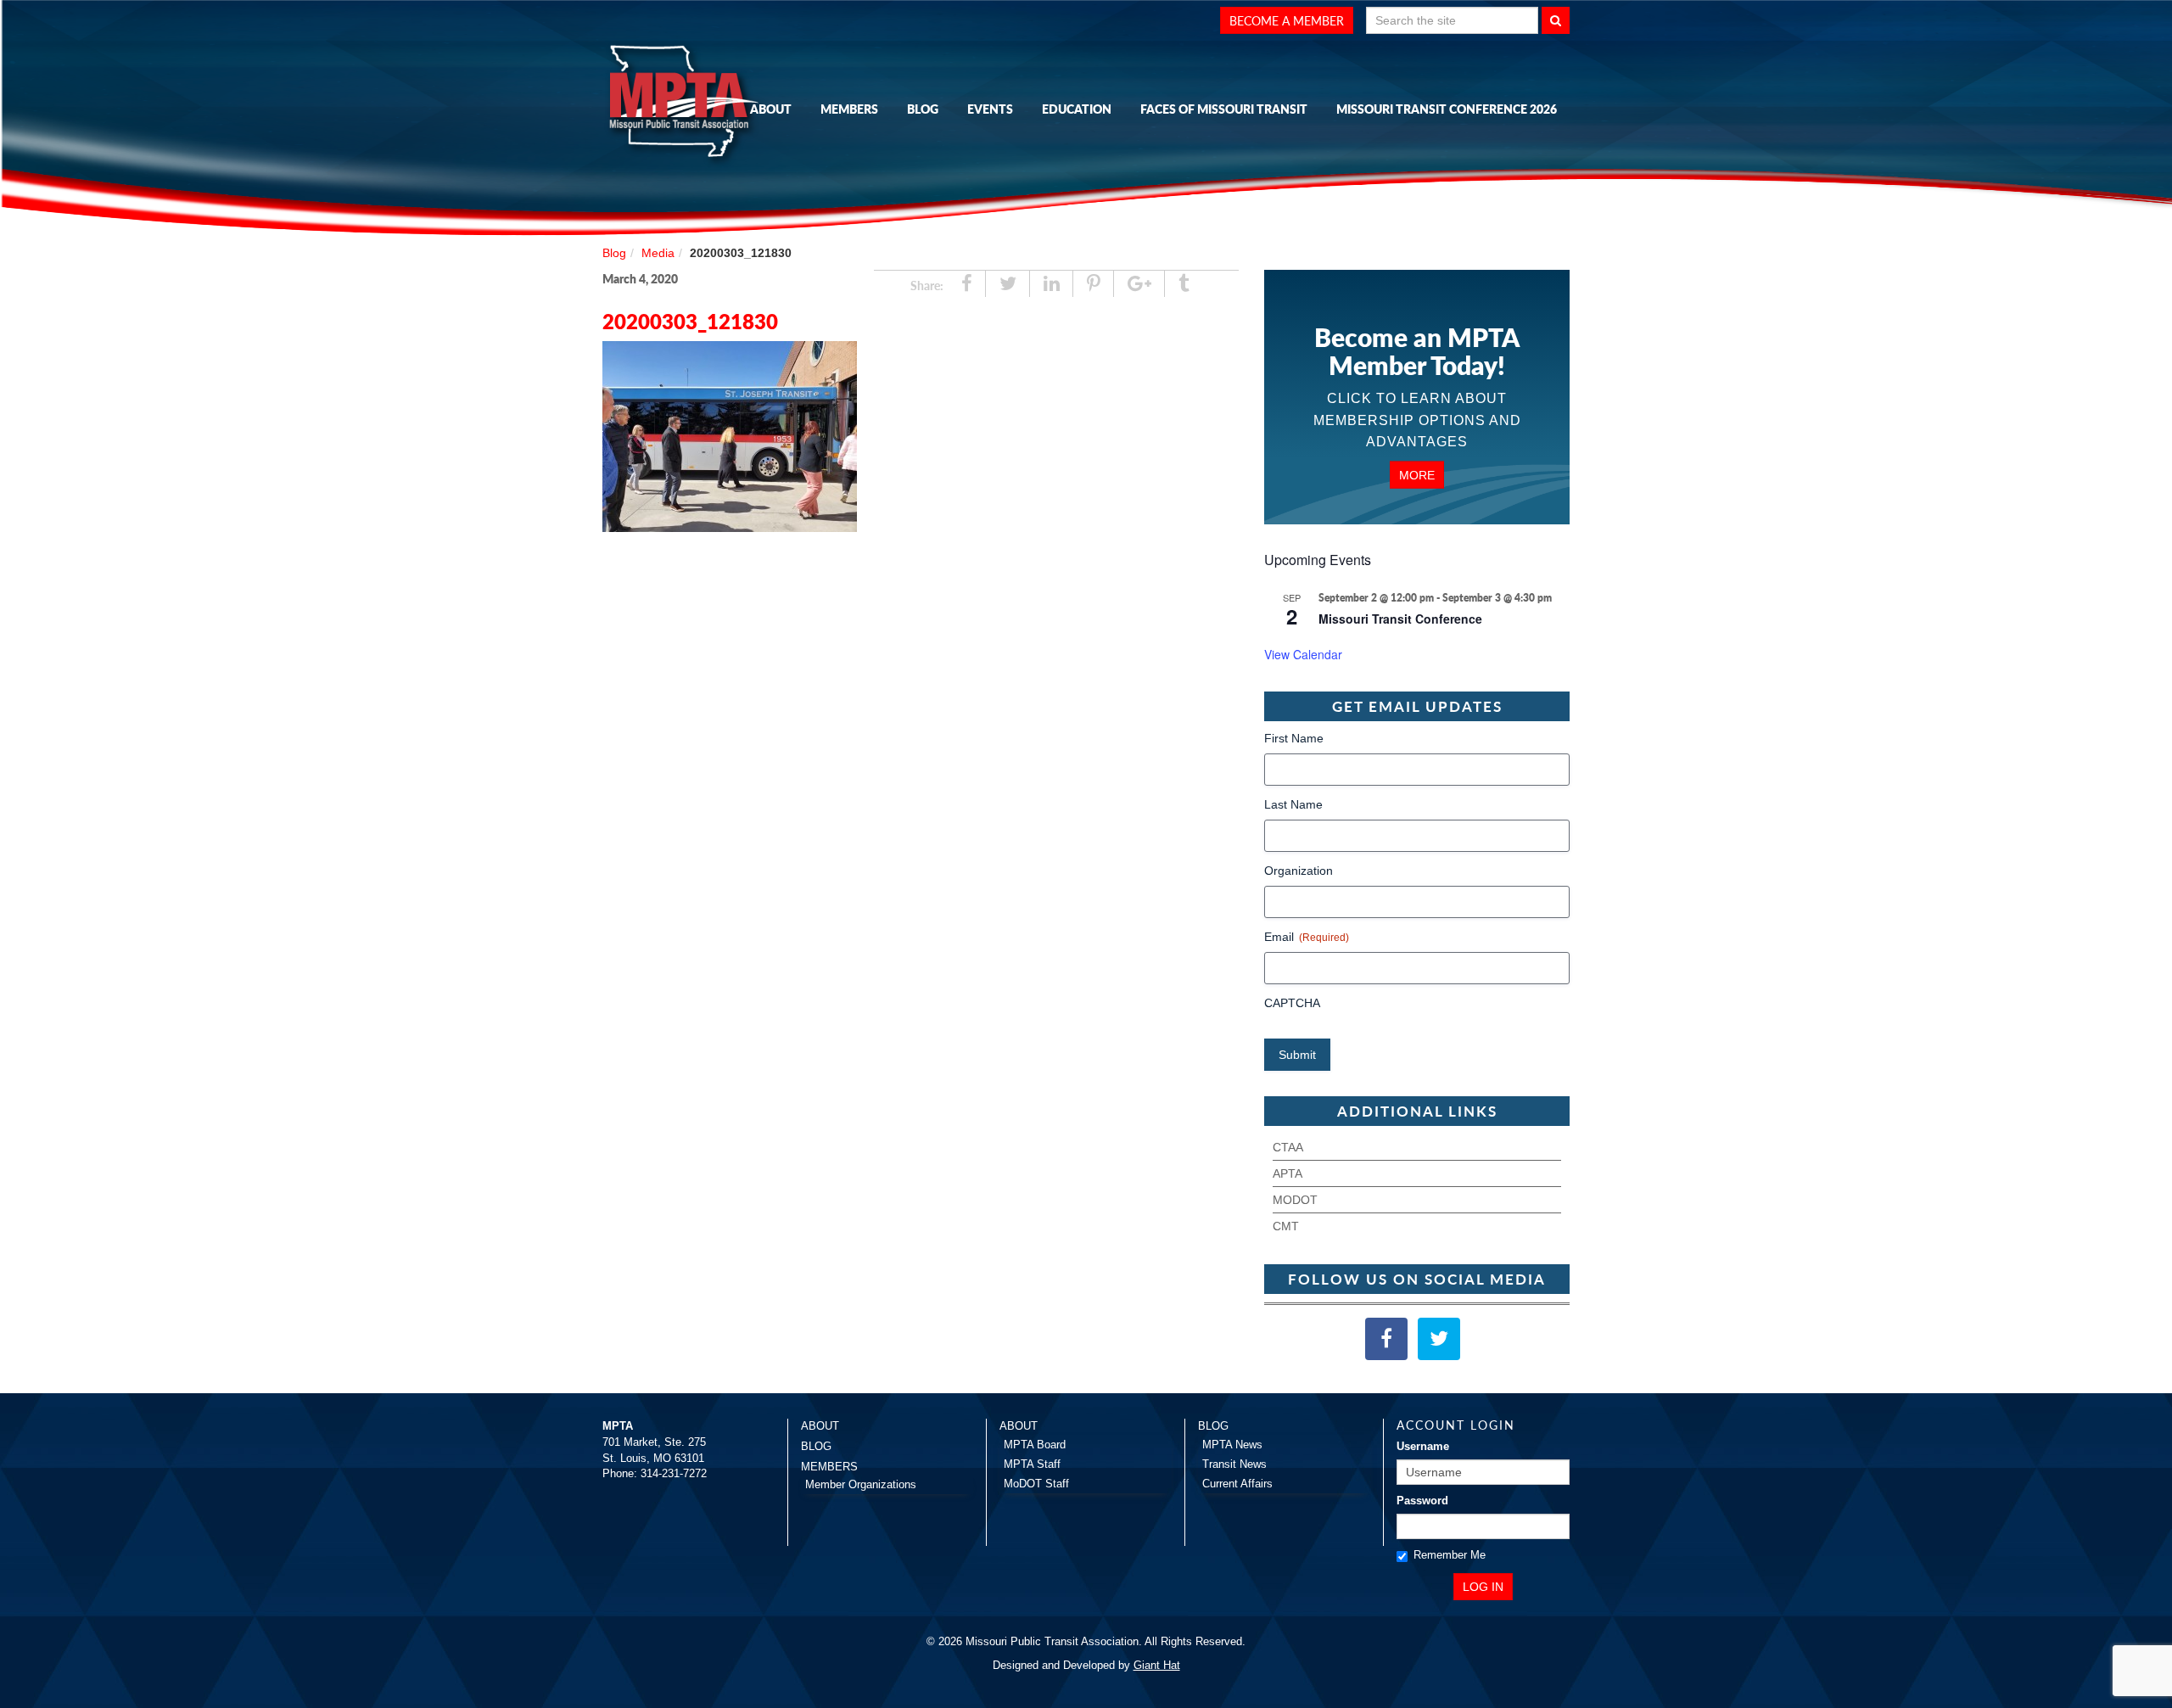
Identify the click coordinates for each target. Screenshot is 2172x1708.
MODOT (1295, 1200)
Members (849, 109)
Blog (923, 109)
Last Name (1293, 804)
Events (990, 109)
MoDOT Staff (1036, 1484)
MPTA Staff (1032, 1464)
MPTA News (1232, 1445)
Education (1077, 109)
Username (1423, 1446)
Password (1422, 1501)
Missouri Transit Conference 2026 (1447, 109)
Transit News (1234, 1464)
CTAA (1288, 1147)
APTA (1288, 1173)
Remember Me (1450, 1555)
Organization (1299, 871)
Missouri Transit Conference (1400, 619)
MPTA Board (1035, 1445)
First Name (1294, 738)
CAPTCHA (1292, 1003)
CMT (1286, 1226)
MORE (1417, 474)
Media (658, 253)
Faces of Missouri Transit (1224, 109)
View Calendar (1303, 654)
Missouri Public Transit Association (687, 104)
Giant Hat (1157, 1665)
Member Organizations (861, 1484)
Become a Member (1287, 20)
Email (1307, 937)
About (771, 109)
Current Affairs (1237, 1484)
